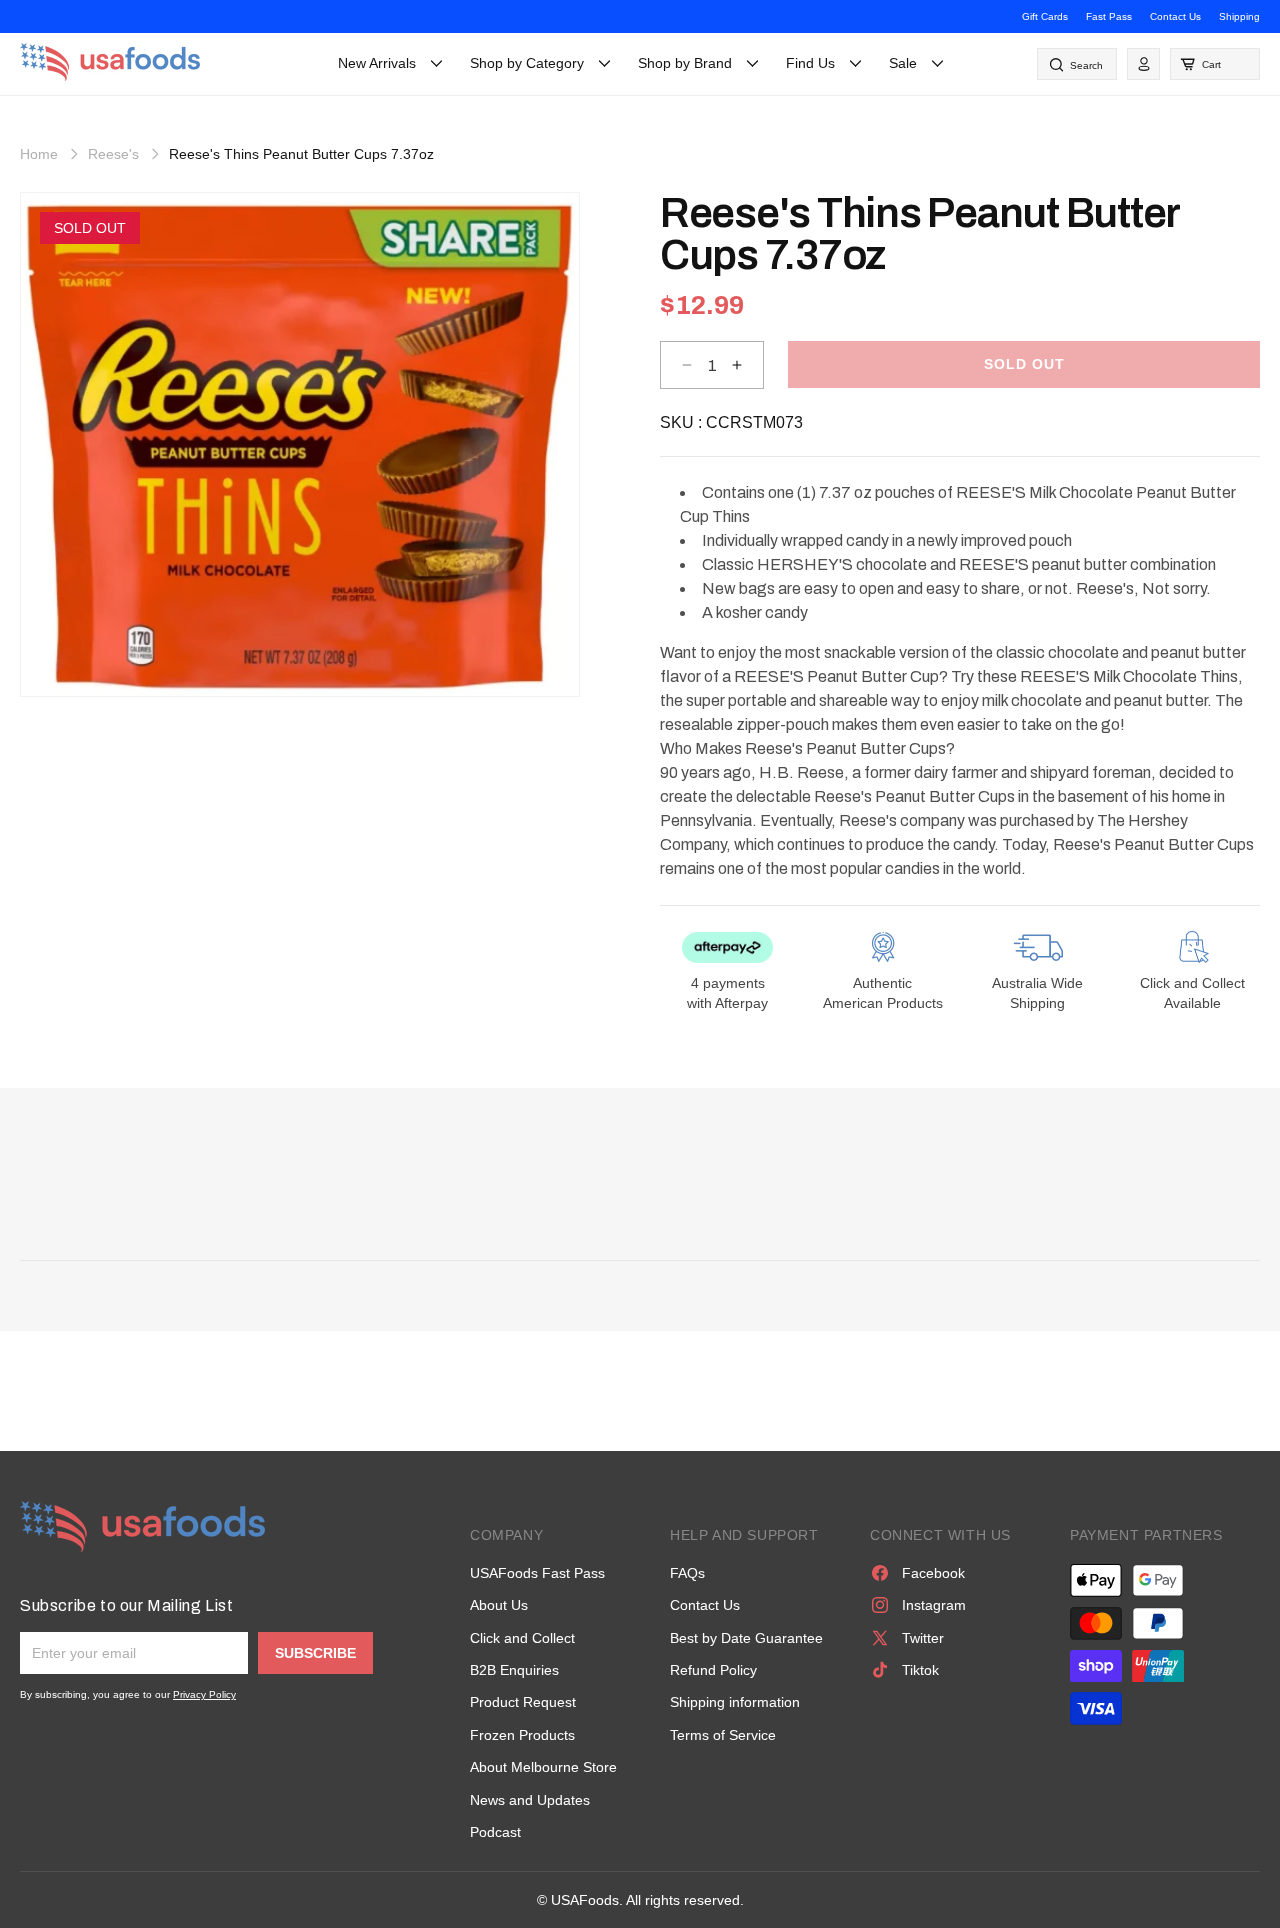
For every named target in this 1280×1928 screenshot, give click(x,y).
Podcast (495, 1832)
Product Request (523, 1702)
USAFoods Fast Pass (537, 1573)
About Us (499, 1605)
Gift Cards (1045, 16)
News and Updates (530, 1800)
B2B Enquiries (514, 1670)
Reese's (113, 154)
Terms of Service (723, 1735)
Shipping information (735, 1702)
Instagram (934, 1605)
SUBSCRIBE (315, 1653)
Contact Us (1175, 16)
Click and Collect (522, 1638)
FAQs (687, 1573)
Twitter (923, 1638)
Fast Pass (1109, 16)
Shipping (1239, 16)
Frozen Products (522, 1735)
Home (39, 154)
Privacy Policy (204, 1694)
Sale (903, 63)
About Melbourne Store (543, 1767)
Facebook (933, 1573)
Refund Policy (713, 1670)
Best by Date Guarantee (746, 1638)
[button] (1215, 64)
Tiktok (920, 1670)
